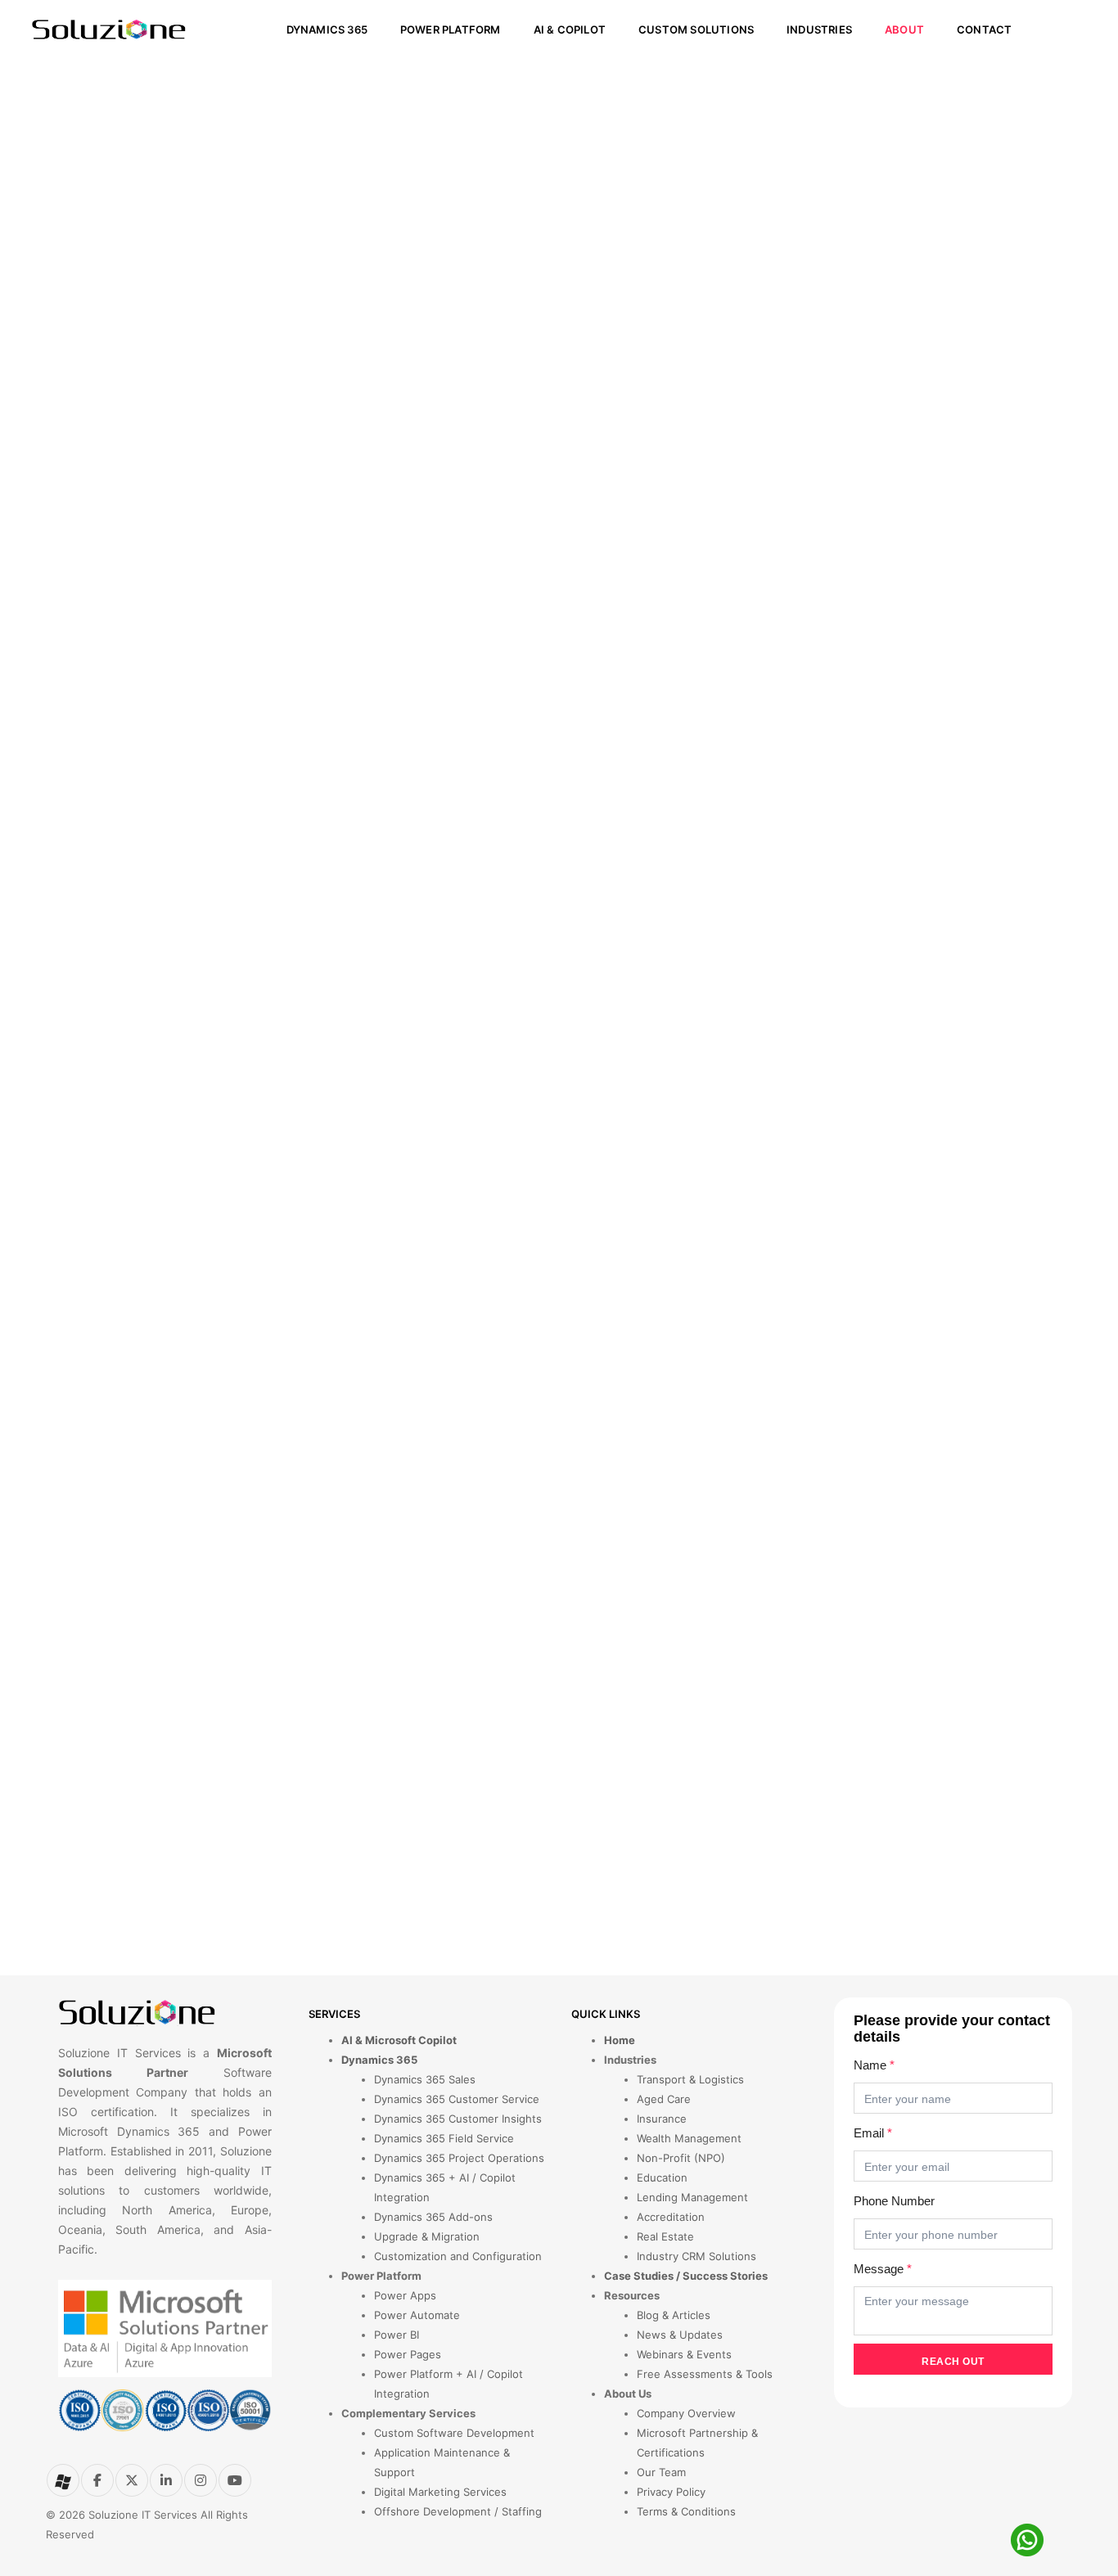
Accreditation (671, 2217)
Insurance (662, 2119)
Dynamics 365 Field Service (444, 2138)
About (904, 29)
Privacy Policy (671, 2492)
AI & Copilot (570, 29)
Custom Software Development (454, 2433)
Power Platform (451, 29)
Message (883, 2269)
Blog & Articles (674, 2315)
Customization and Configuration (458, 2256)
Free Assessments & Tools (705, 2374)
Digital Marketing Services (440, 2492)
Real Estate (665, 2236)
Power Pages (408, 2354)
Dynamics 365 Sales (425, 2079)
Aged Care (664, 2099)
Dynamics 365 (327, 29)
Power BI (397, 2335)
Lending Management (692, 2197)
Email (873, 2133)
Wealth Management (689, 2138)
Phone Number (894, 2201)
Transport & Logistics (690, 2079)
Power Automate (417, 2315)
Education (662, 2177)
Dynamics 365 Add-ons (433, 2217)
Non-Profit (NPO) (681, 2158)
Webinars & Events (684, 2354)
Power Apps (405, 2295)
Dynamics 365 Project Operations (459, 2158)
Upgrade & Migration (427, 2236)
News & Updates (680, 2335)
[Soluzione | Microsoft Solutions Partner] (109, 29)
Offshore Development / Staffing (458, 2511)
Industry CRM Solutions (696, 2256)
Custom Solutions (696, 29)
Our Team (661, 2472)
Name (874, 2065)
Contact (984, 29)
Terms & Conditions (686, 2511)
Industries (819, 29)
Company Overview (686, 2413)
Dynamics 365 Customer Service (457, 2099)
